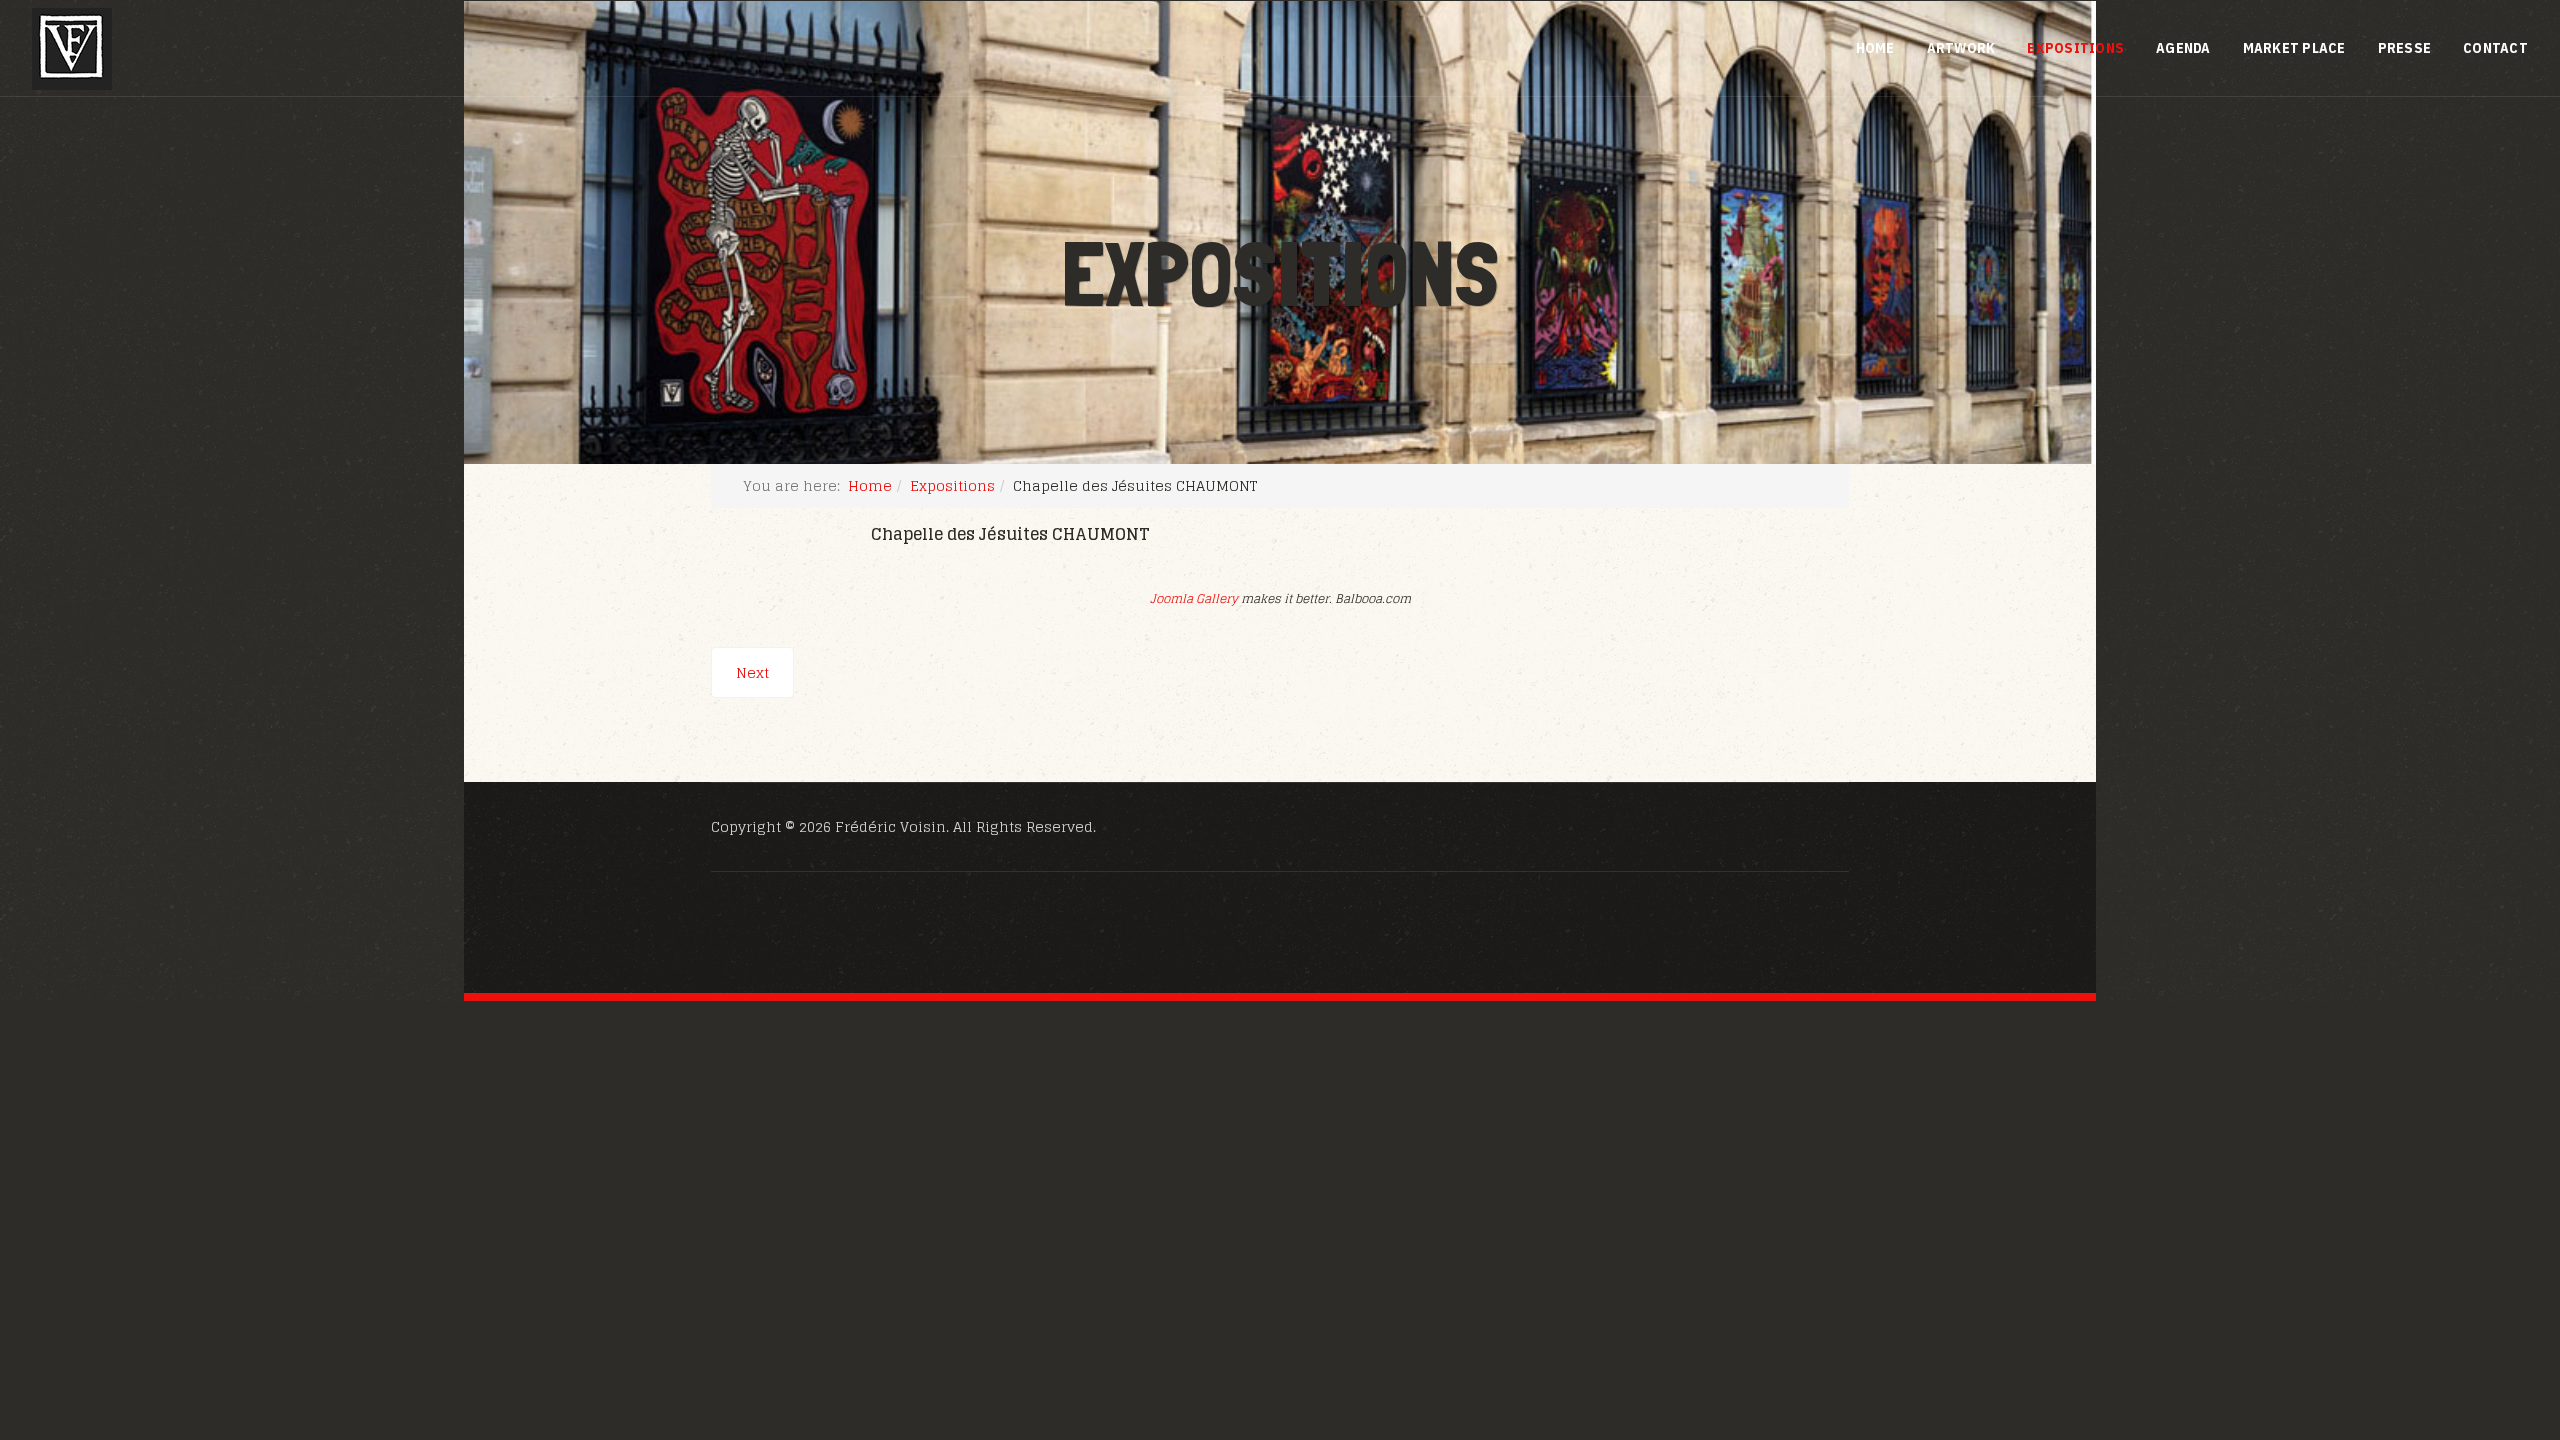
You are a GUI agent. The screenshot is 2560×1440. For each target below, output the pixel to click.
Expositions (2075, 48)
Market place (2294, 48)
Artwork (1961, 48)
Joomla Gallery (1194, 598)
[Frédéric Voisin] (72, 49)
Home (1875, 48)
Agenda (2183, 48)
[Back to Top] (2496, 1316)
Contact (2495, 48)
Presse (2405, 48)
